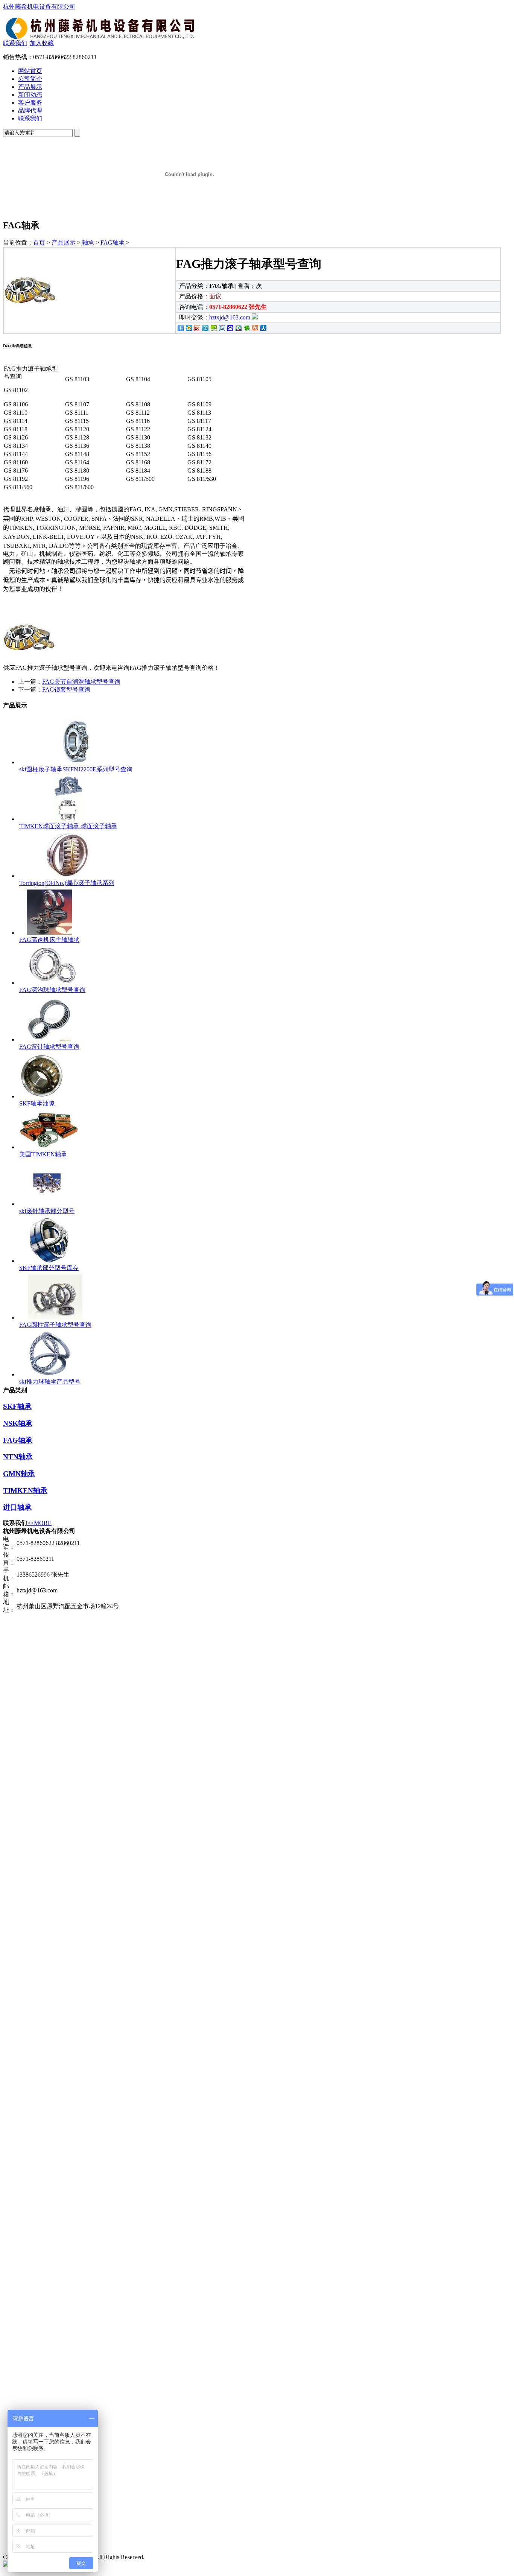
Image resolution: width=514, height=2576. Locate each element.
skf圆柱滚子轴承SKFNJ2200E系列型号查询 (76, 769)
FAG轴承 (113, 243)
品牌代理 (30, 110)
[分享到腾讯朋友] (246, 328)
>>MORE (39, 1523)
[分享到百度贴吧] (222, 328)
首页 (39, 243)
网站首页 (30, 71)
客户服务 (30, 103)
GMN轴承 (19, 1474)
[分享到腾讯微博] (205, 328)
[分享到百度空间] (213, 328)
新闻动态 (30, 95)
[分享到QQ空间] (189, 328)
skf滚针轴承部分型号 (47, 1211)
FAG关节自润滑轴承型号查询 (81, 682)
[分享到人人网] (263, 328)
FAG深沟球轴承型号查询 (52, 990)
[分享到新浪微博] (197, 328)
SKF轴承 (17, 1406)
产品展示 (30, 87)
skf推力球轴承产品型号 (50, 1382)
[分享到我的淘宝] (255, 328)
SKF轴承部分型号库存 (49, 1268)
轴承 (88, 243)
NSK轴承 (18, 1423)
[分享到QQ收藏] (238, 328)
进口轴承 (17, 1507)
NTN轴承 (18, 1457)
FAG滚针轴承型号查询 (49, 1047)
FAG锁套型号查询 (66, 690)
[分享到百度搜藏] (230, 328)
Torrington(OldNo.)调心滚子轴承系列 (67, 883)
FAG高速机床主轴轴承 (49, 940)
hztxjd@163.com (230, 317)
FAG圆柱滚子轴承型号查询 (55, 1325)
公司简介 (30, 79)
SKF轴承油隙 (37, 1103)
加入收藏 (42, 43)
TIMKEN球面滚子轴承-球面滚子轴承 (68, 826)
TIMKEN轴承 (25, 1491)
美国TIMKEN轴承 (43, 1154)
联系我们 (15, 43)
